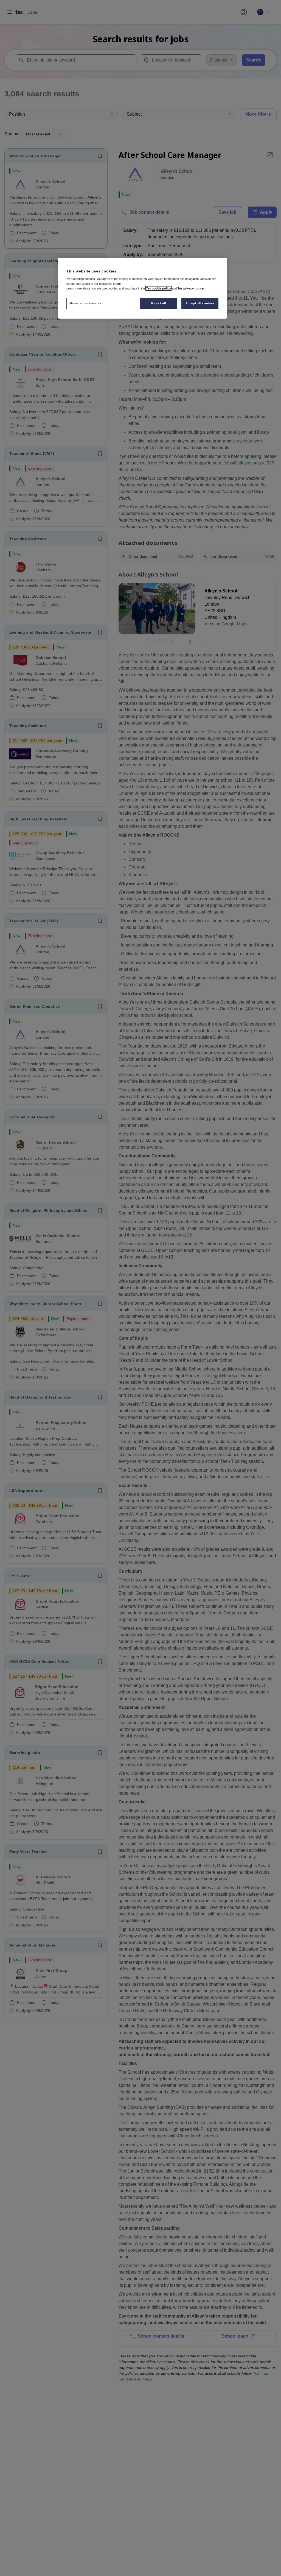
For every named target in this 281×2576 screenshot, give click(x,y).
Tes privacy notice (191, 288)
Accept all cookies (200, 303)
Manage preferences (85, 303)
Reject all (159, 303)
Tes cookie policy (158, 288)
